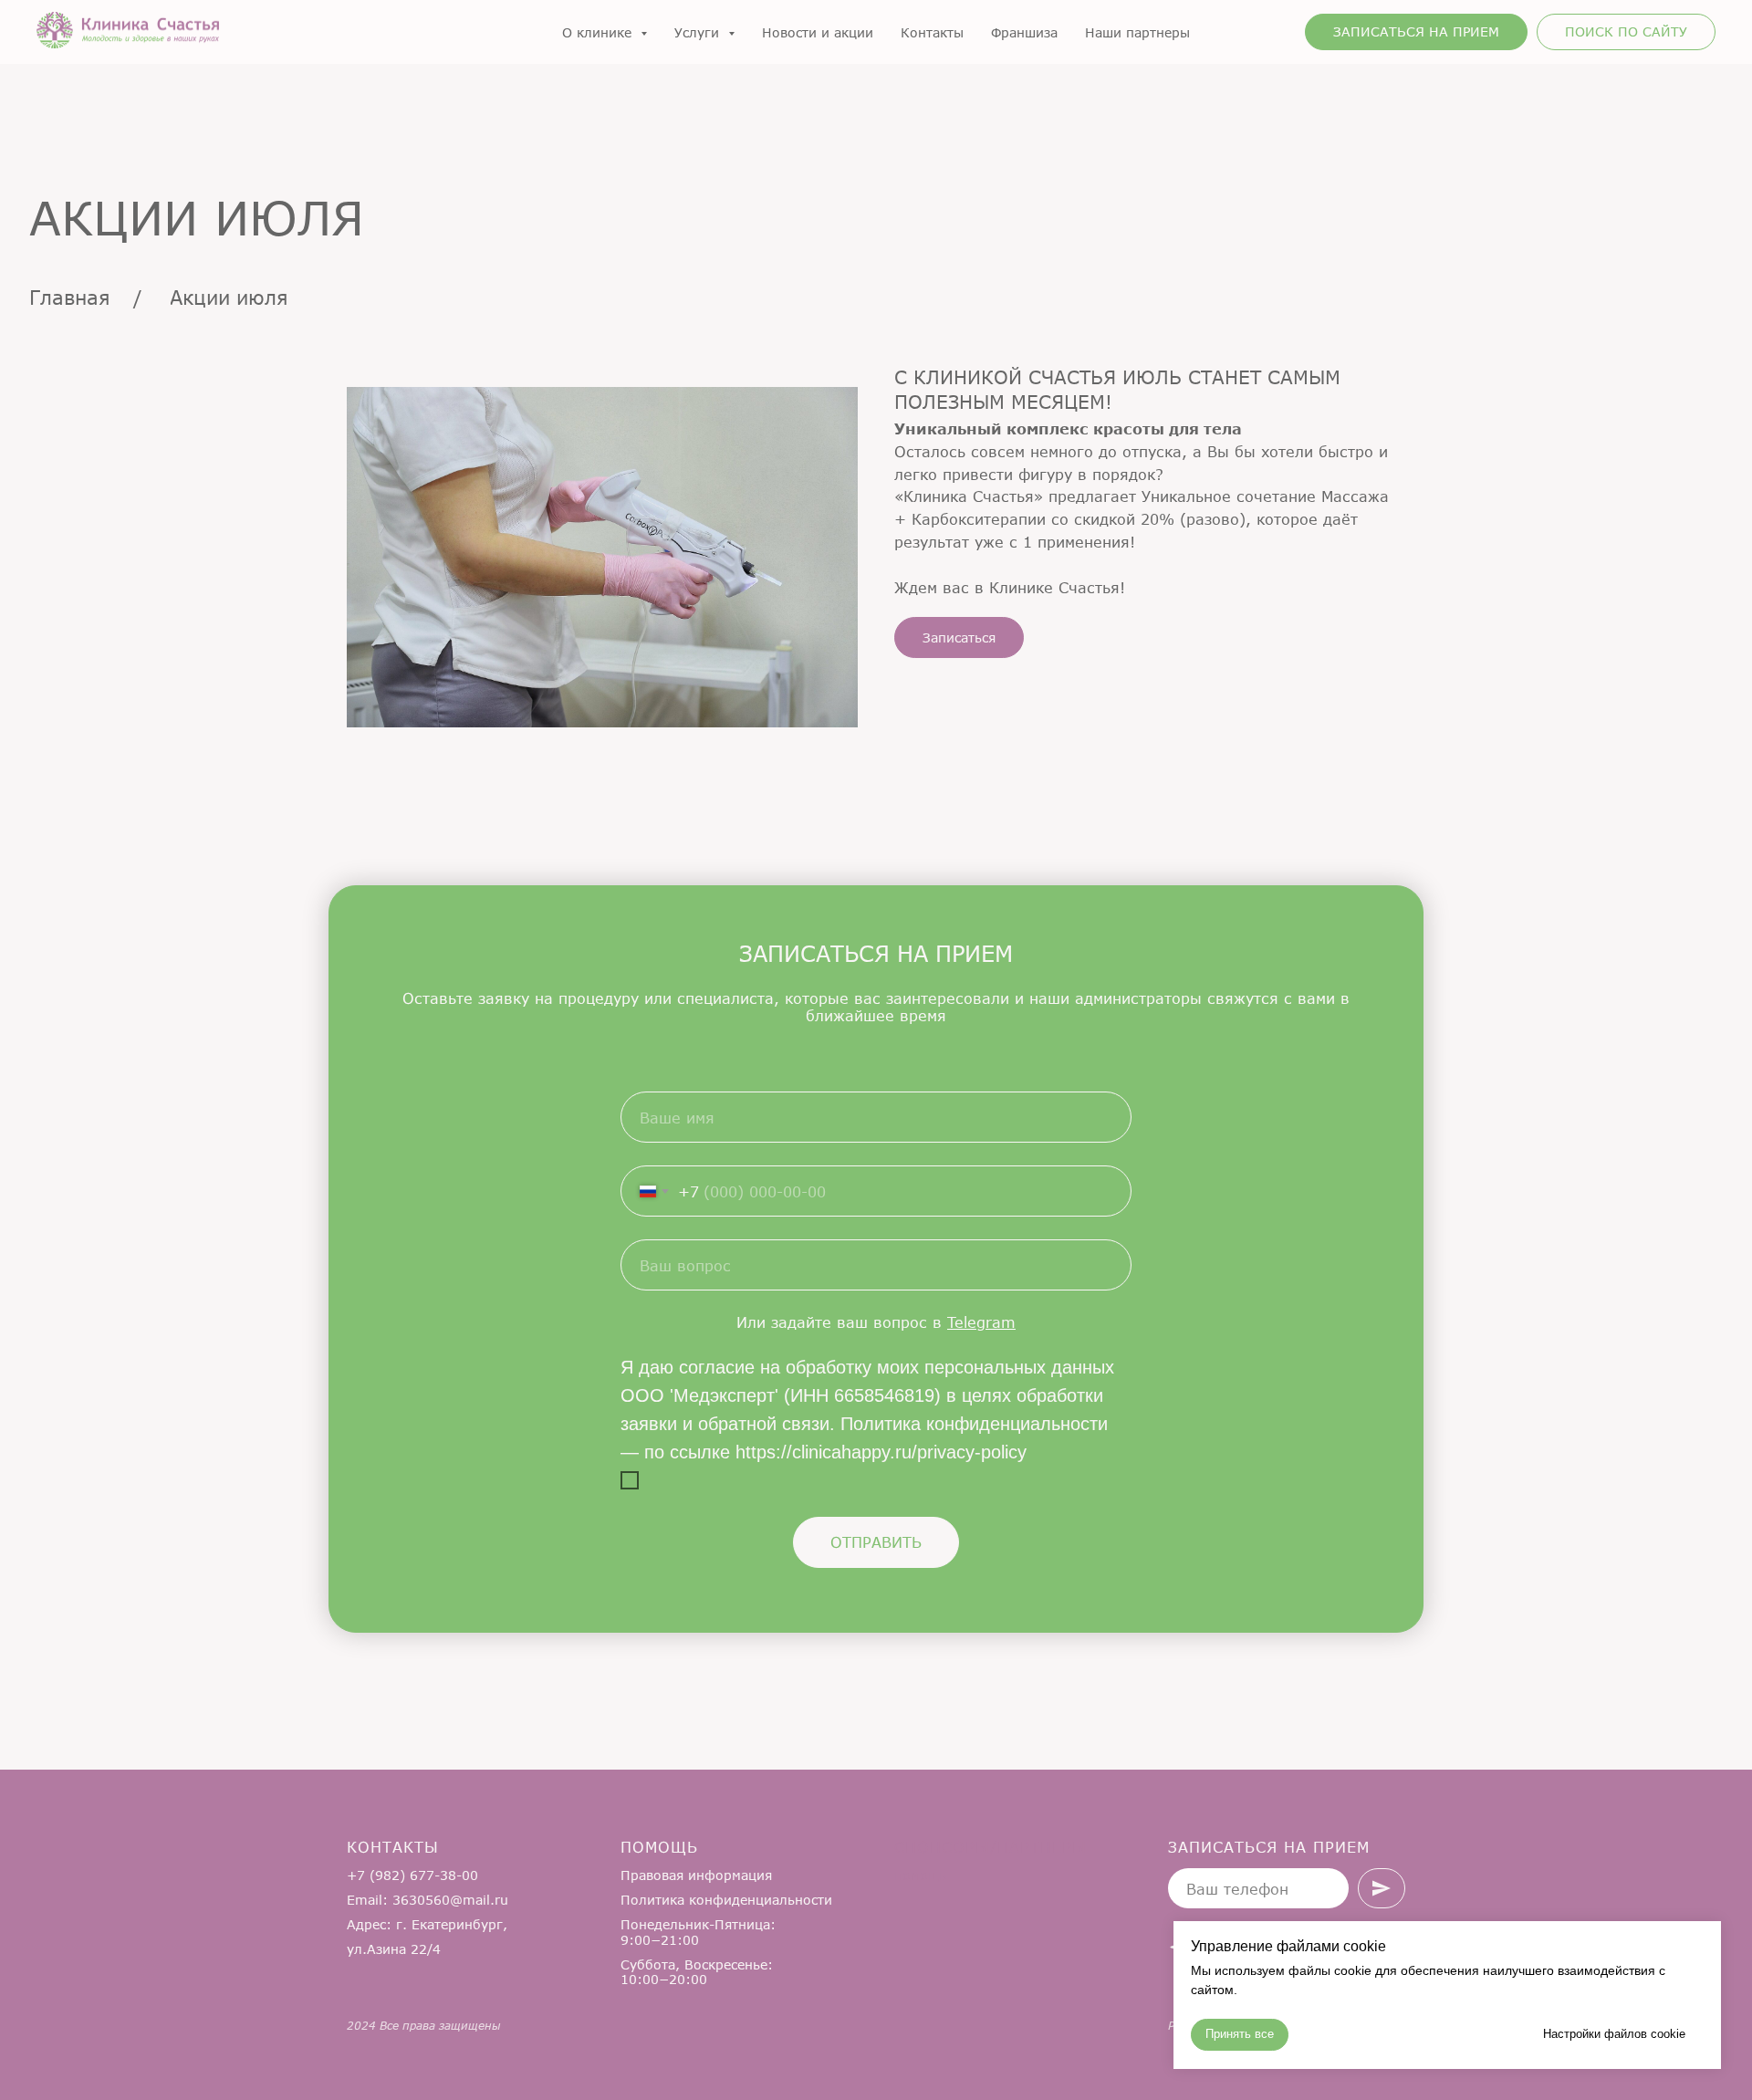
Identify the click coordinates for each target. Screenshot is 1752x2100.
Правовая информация (696, 1875)
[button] (1416, 32)
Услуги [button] (699, 32)
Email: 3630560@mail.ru (428, 1900)
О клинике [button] (599, 32)
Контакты (932, 32)
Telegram (981, 1322)
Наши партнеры (1137, 32)
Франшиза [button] (1024, 32)
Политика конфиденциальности (726, 1900)
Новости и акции (818, 32)
